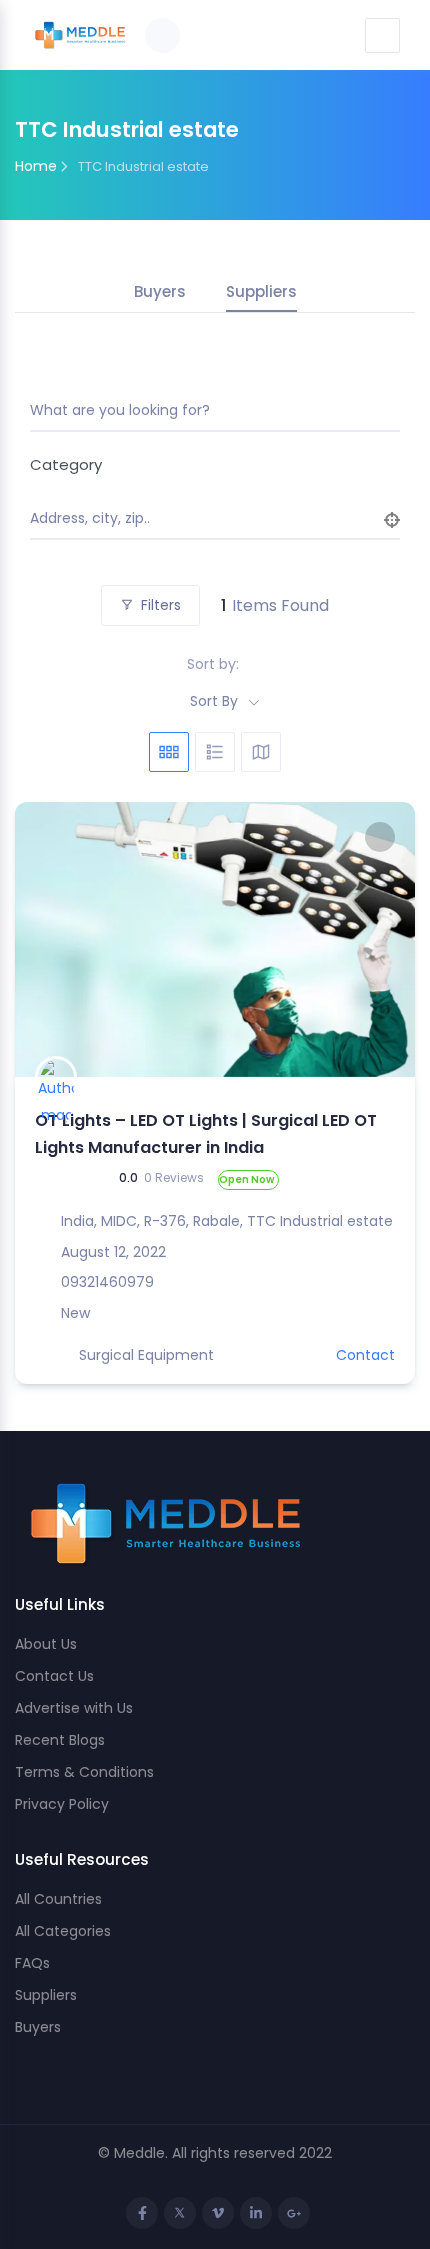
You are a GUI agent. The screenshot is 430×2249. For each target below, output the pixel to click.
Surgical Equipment (146, 1355)
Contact (365, 1355)
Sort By (214, 701)
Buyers (160, 291)
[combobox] (207, 464)
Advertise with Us (74, 1708)
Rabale (216, 1221)
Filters (161, 605)
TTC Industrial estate (320, 1221)
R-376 (165, 1221)
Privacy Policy (62, 1804)
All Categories (63, 1931)
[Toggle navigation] (382, 35)
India (77, 1221)
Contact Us (54, 1676)
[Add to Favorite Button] (380, 837)
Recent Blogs (60, 1740)
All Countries (58, 1899)
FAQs (32, 1963)
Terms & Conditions (84, 1772)
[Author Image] (56, 1077)
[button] (40, 939)
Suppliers (261, 291)
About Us (46, 1644)
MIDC (119, 1221)
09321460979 (107, 1282)
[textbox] (207, 464)
